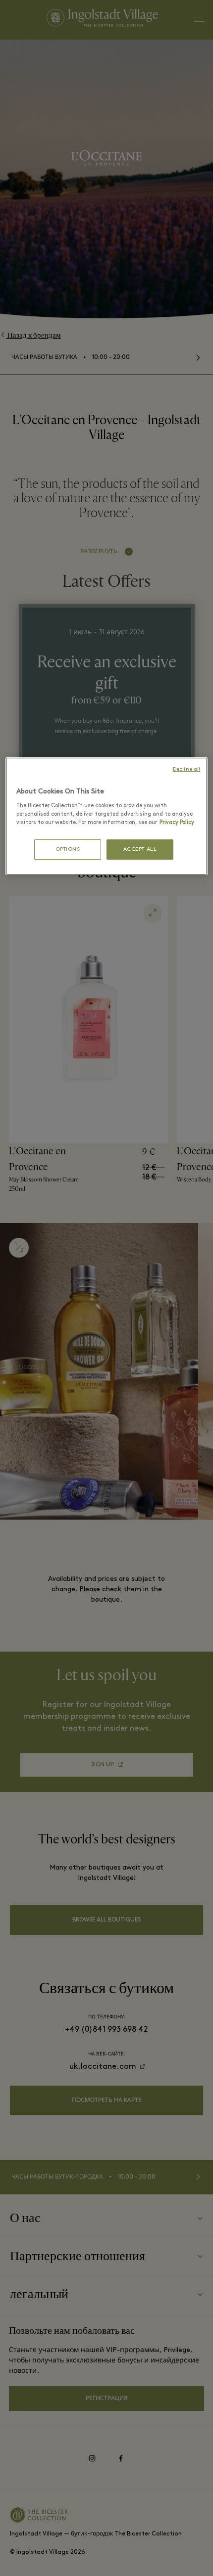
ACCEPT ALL (140, 850)
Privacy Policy (177, 823)
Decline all (186, 769)
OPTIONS (68, 850)
